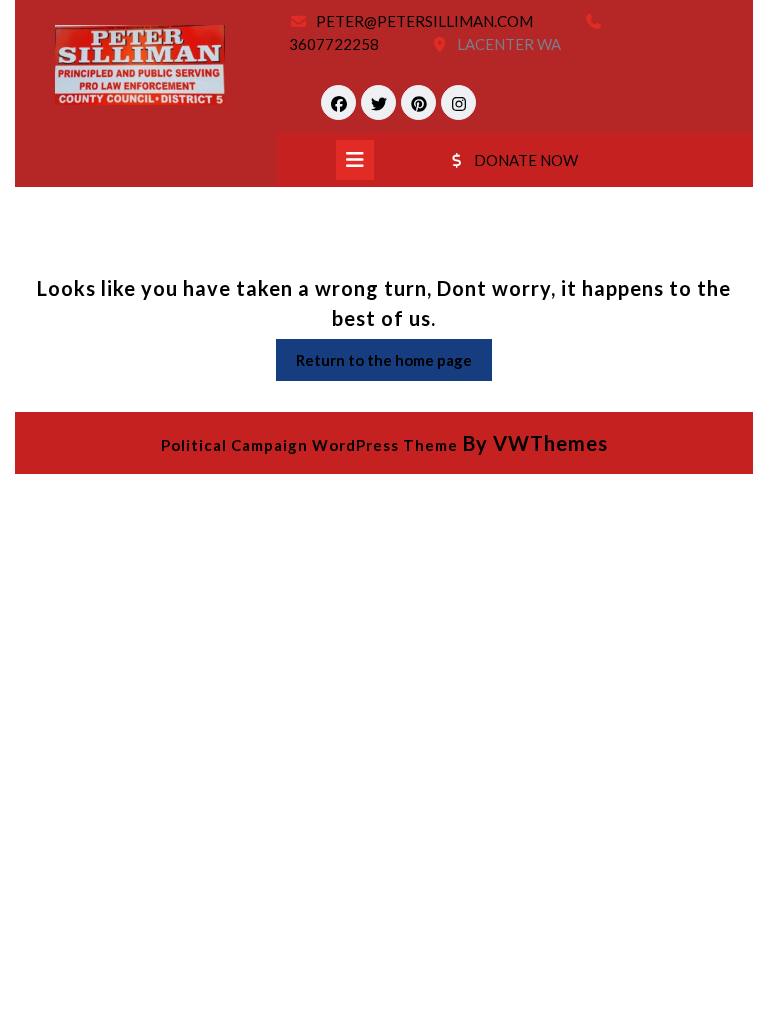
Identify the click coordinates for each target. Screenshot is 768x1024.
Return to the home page (394, 365)
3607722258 (334, 44)
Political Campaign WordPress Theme (309, 445)
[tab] (355, 160)
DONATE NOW (526, 160)
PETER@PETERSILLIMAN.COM (424, 21)
